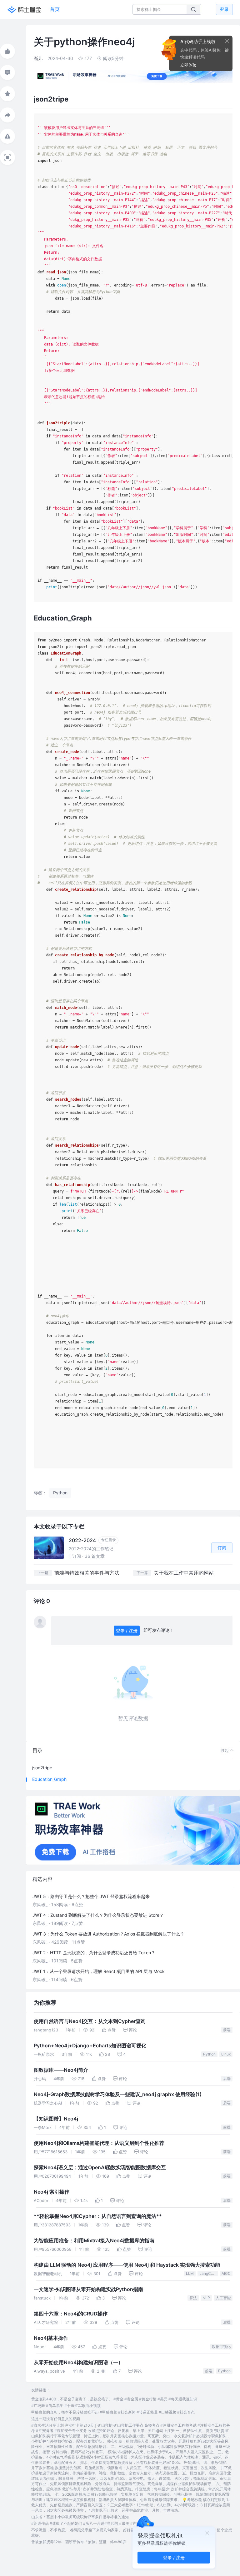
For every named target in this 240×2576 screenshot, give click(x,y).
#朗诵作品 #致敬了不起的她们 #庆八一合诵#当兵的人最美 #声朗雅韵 (90, 2523)
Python (209, 2054)
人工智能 (223, 2298)
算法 (193, 2298)
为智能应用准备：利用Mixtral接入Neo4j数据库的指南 (94, 2241)
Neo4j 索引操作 (52, 2192)
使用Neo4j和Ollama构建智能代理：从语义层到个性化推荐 (99, 2143)
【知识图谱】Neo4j (56, 2119)
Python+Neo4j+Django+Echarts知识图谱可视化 (90, 2046)
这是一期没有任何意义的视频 (56, 2419)
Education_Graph (49, 1779)
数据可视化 (221, 2347)
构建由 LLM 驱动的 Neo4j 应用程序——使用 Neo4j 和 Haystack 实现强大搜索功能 (127, 2265)
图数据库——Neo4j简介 (61, 2070)
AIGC (226, 2273)
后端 (227, 2078)
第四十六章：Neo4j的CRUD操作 (71, 2314)
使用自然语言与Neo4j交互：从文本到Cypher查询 (90, 2021)
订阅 (222, 1548)
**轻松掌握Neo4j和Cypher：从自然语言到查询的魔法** (98, 2216)
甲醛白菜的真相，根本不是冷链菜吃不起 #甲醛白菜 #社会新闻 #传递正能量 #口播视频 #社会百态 (113, 2412)
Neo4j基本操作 (51, 2338)
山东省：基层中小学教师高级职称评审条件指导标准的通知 (80, 2517)
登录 (224, 9)
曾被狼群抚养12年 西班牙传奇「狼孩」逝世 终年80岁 (79, 2542)
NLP (206, 2298)
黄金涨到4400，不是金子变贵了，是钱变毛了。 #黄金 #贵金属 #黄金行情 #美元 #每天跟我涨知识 (114, 2399)
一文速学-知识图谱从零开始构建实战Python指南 (88, 2289)
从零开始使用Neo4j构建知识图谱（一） (78, 2362)
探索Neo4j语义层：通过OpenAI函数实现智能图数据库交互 (100, 2167)
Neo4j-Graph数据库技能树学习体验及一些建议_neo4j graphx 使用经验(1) (118, 2094)
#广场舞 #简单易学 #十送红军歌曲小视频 (66, 2406)
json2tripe (42, 1768)
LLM (190, 2273)
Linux (226, 2054)
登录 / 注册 (127, 1630)
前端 (227, 2030)
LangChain (209, 2273)
